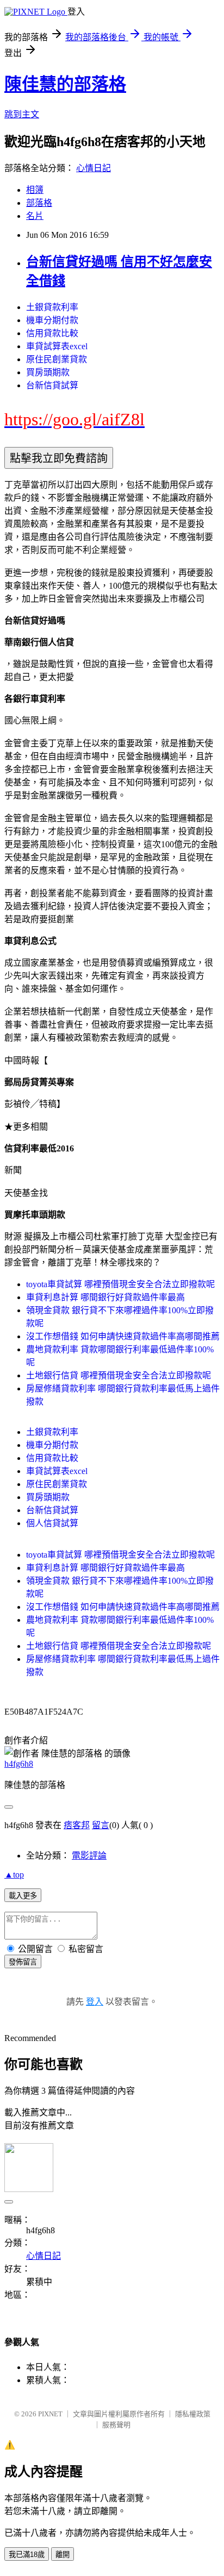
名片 (35, 216)
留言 (101, 1825)
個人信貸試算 (52, 1523)
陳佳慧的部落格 (65, 84)
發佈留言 (23, 1962)
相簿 (35, 190)
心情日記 (94, 168)
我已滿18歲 (27, 2555)
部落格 (39, 203)
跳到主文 (22, 114)
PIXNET (50, 2414)
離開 (63, 2555)
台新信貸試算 (52, 385)
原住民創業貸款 (57, 359)
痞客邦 (77, 1825)
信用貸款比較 (52, 333)
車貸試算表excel (57, 346)
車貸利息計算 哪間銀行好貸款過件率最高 (105, 1297)
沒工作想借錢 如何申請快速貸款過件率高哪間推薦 (123, 1336)
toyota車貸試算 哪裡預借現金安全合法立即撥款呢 (120, 1284)
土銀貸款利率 (52, 307)
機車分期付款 (52, 320)
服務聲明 (116, 2425)
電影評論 (89, 1856)
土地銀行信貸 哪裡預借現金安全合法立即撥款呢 (119, 1375)
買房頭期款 (48, 372)
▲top (14, 1875)
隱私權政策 (193, 2414)
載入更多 (23, 1896)
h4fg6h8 (19, 1764)
